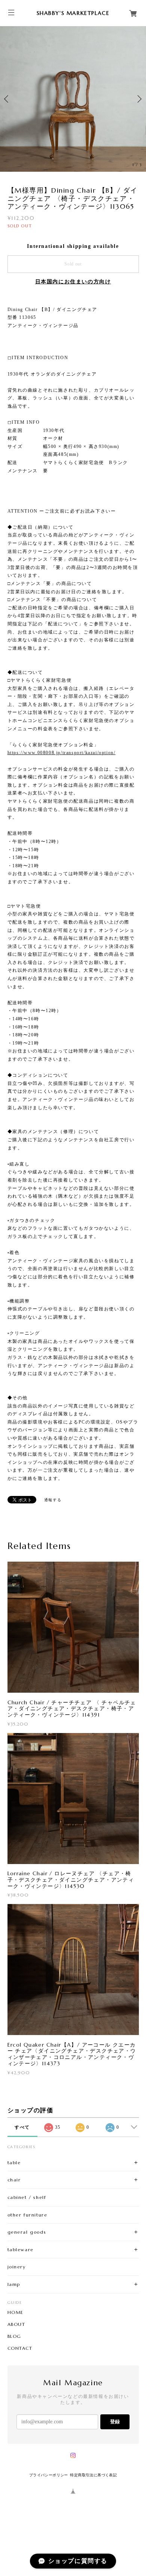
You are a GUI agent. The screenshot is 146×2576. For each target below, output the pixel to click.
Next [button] (139, 99)
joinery (17, 2267)
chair (14, 2180)
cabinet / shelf (27, 2197)
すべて (22, 2127)
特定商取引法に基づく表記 (93, 2475)
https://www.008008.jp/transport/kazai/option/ (62, 753)
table (14, 2163)
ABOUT (16, 2324)
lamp (14, 2284)
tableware (21, 2250)
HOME (16, 2312)
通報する (53, 1500)
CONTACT (20, 2348)
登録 (115, 2422)
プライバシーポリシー (49, 2475)
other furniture (28, 2215)
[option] (73, 99)
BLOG (14, 2336)
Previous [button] (7, 99)
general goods (27, 2232)
